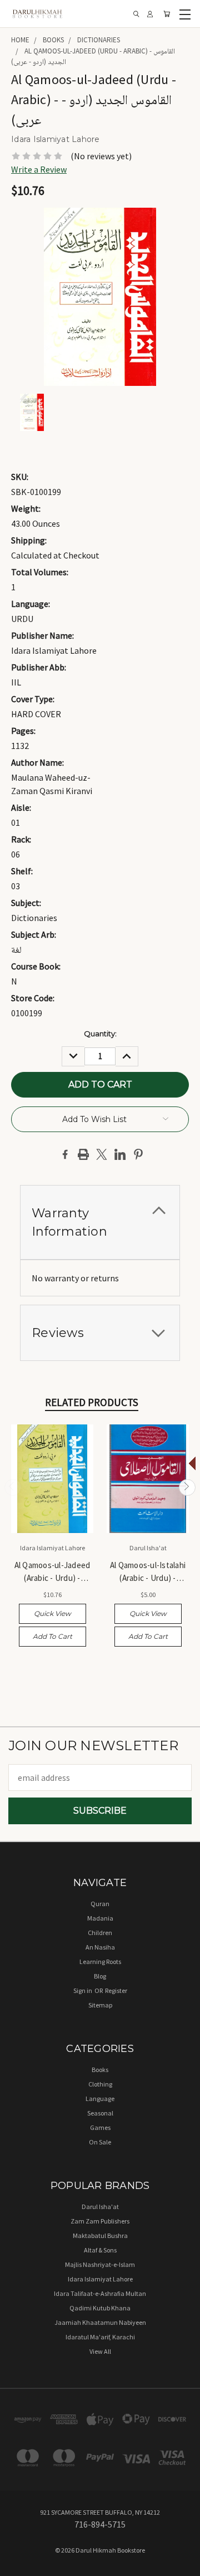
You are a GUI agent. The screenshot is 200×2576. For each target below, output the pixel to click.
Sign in (83, 1990)
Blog (100, 1976)
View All (100, 2351)
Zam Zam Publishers (100, 2221)
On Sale (100, 2142)
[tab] (100, 1222)
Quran (100, 1904)
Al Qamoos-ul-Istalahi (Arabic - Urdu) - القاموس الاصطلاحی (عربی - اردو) (148, 1572)
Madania (100, 1918)
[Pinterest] (138, 1154)
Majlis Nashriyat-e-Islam (100, 2264)
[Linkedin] (120, 1154)
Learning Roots (100, 1962)
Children (100, 1933)
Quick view (52, 1613)
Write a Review (39, 169)
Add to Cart (52, 1636)
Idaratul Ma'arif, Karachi (100, 2337)
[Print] (83, 1154)
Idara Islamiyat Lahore (100, 2279)
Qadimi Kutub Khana (100, 2308)
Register (116, 1990)
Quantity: (100, 1034)
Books (100, 2070)
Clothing (100, 2084)
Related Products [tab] (92, 1402)
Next (187, 1487)
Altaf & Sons (100, 2250)
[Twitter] (102, 1154)
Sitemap (100, 2005)
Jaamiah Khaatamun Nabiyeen (100, 2322)
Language (100, 2098)
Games (100, 2127)
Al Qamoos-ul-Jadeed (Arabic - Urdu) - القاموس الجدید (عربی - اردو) (52, 1572)
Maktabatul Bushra (100, 2235)
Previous (13, 1487)
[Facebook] (65, 1154)
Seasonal (100, 2113)
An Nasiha (100, 1947)
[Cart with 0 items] (167, 14)
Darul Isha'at (100, 2207)
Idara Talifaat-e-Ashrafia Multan (100, 2293)
